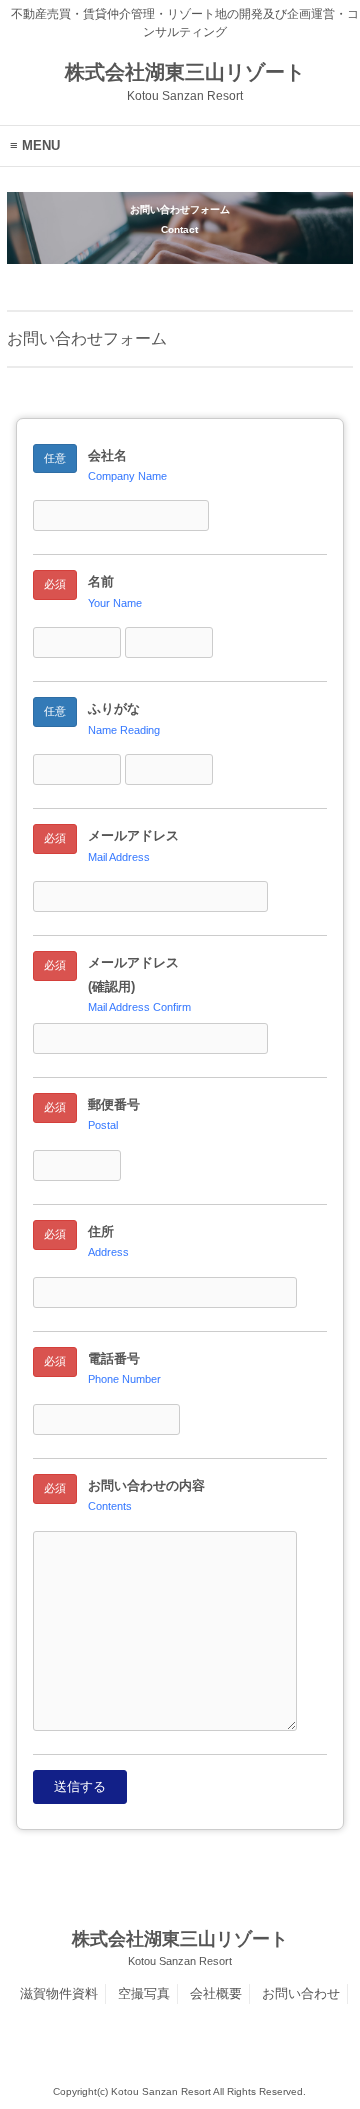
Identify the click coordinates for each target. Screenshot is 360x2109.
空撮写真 (144, 1993)
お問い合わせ (301, 1993)
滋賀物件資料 (59, 1993)
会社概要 (216, 1993)
